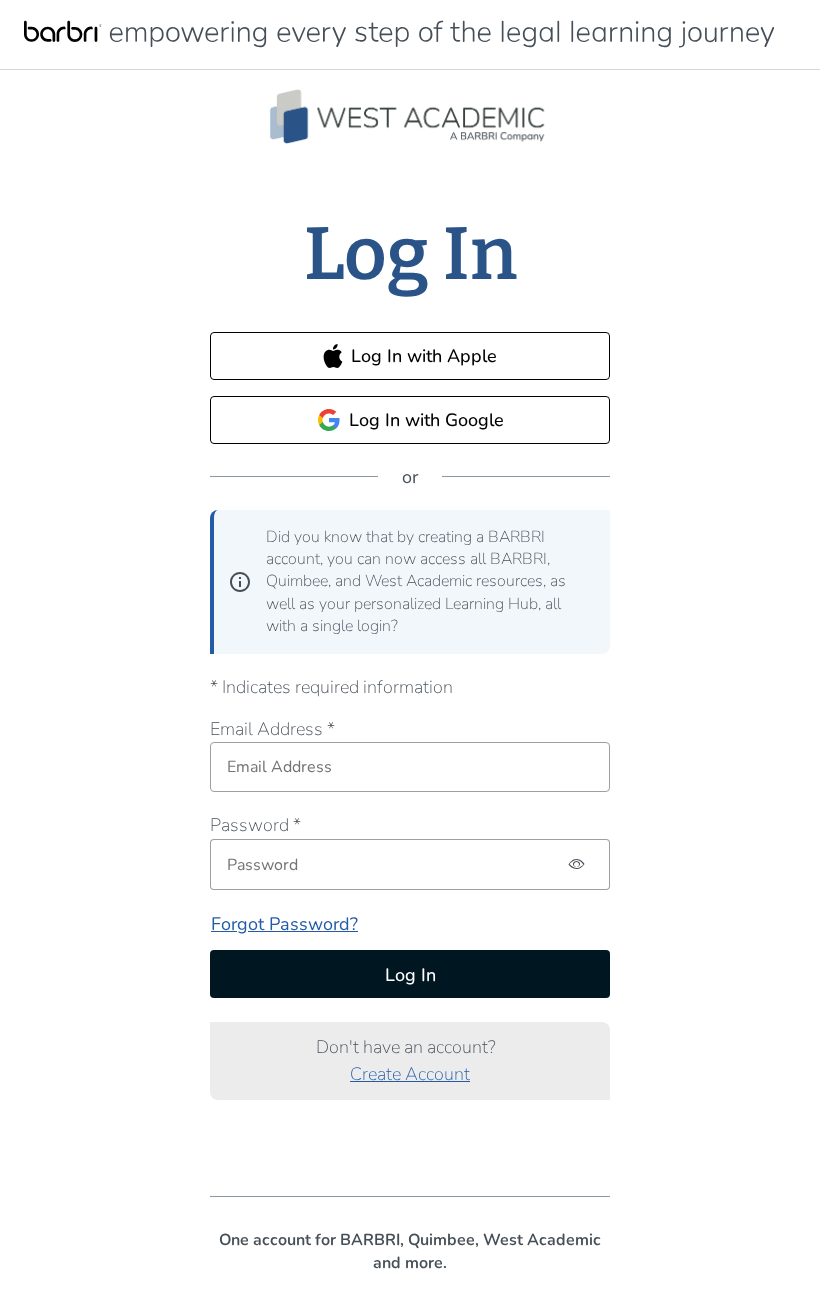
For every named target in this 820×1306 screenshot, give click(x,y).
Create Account (410, 1074)
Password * (255, 825)
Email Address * (272, 729)
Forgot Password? (284, 924)
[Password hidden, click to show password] (577, 864)
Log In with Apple (424, 356)
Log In (410, 975)
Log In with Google (426, 420)
